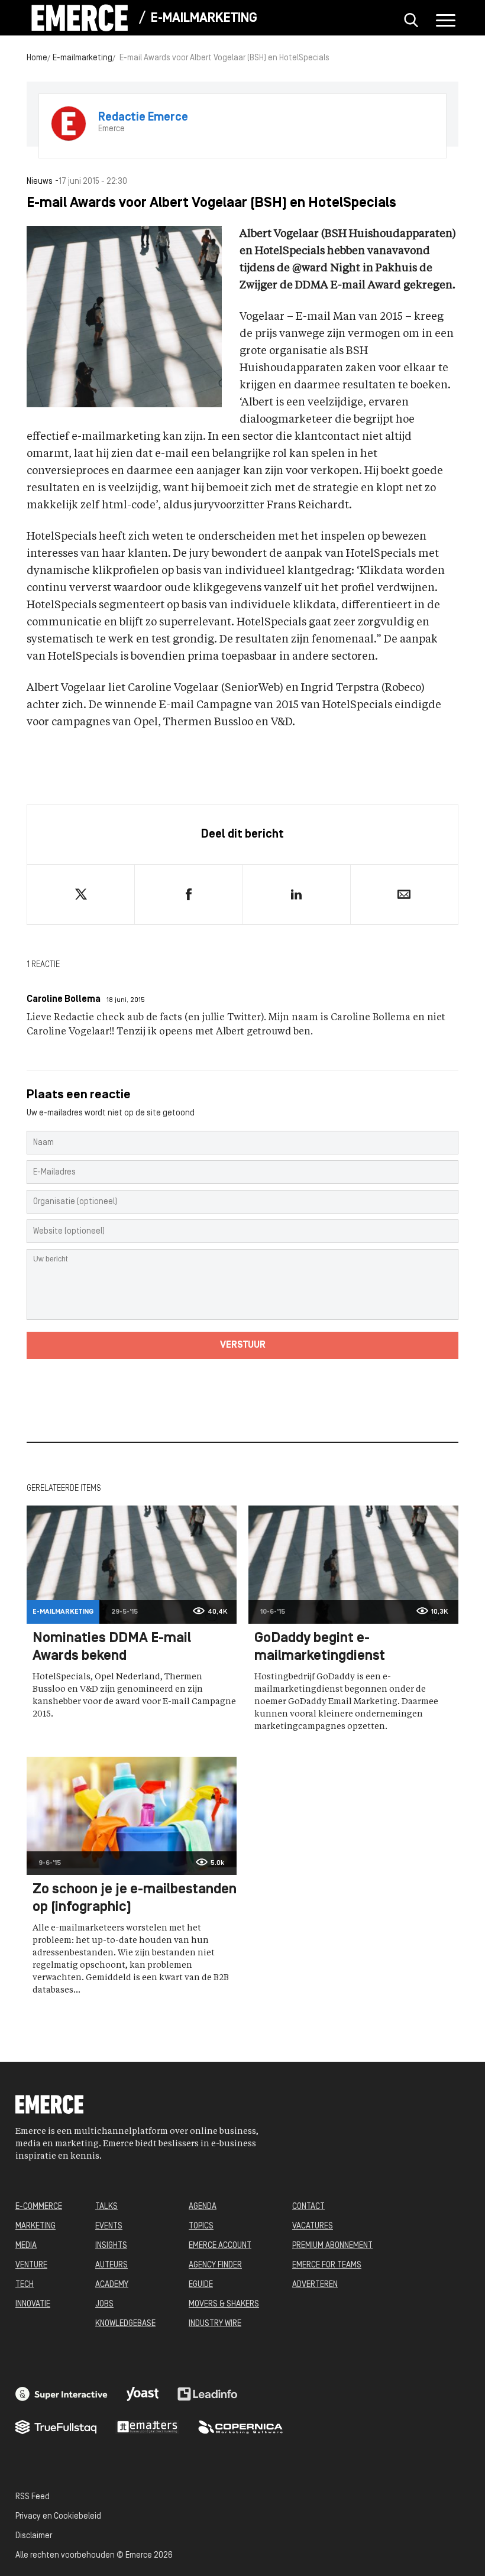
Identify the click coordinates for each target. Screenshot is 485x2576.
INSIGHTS (111, 2246)
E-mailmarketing (204, 19)
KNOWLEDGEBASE (125, 2324)
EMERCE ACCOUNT (220, 2246)
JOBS (104, 2304)
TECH (25, 2285)
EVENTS (109, 2226)
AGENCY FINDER (215, 2265)
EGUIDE (201, 2285)
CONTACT (308, 2207)
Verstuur (243, 1345)
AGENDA (203, 2207)
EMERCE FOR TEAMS (327, 2265)
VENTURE (31, 2265)
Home (37, 58)
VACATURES (313, 2226)
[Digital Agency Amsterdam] (62, 2394)
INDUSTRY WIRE (215, 2324)
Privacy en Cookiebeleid (58, 2517)
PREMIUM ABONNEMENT (332, 2246)
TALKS (106, 2207)
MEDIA (26, 2246)
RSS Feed (33, 2497)
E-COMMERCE (39, 2207)
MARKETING (35, 2226)
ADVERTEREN (315, 2285)
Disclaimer (34, 2536)
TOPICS (201, 2226)
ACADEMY (112, 2285)
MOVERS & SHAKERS (224, 2304)
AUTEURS (111, 2265)
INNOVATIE (33, 2304)
